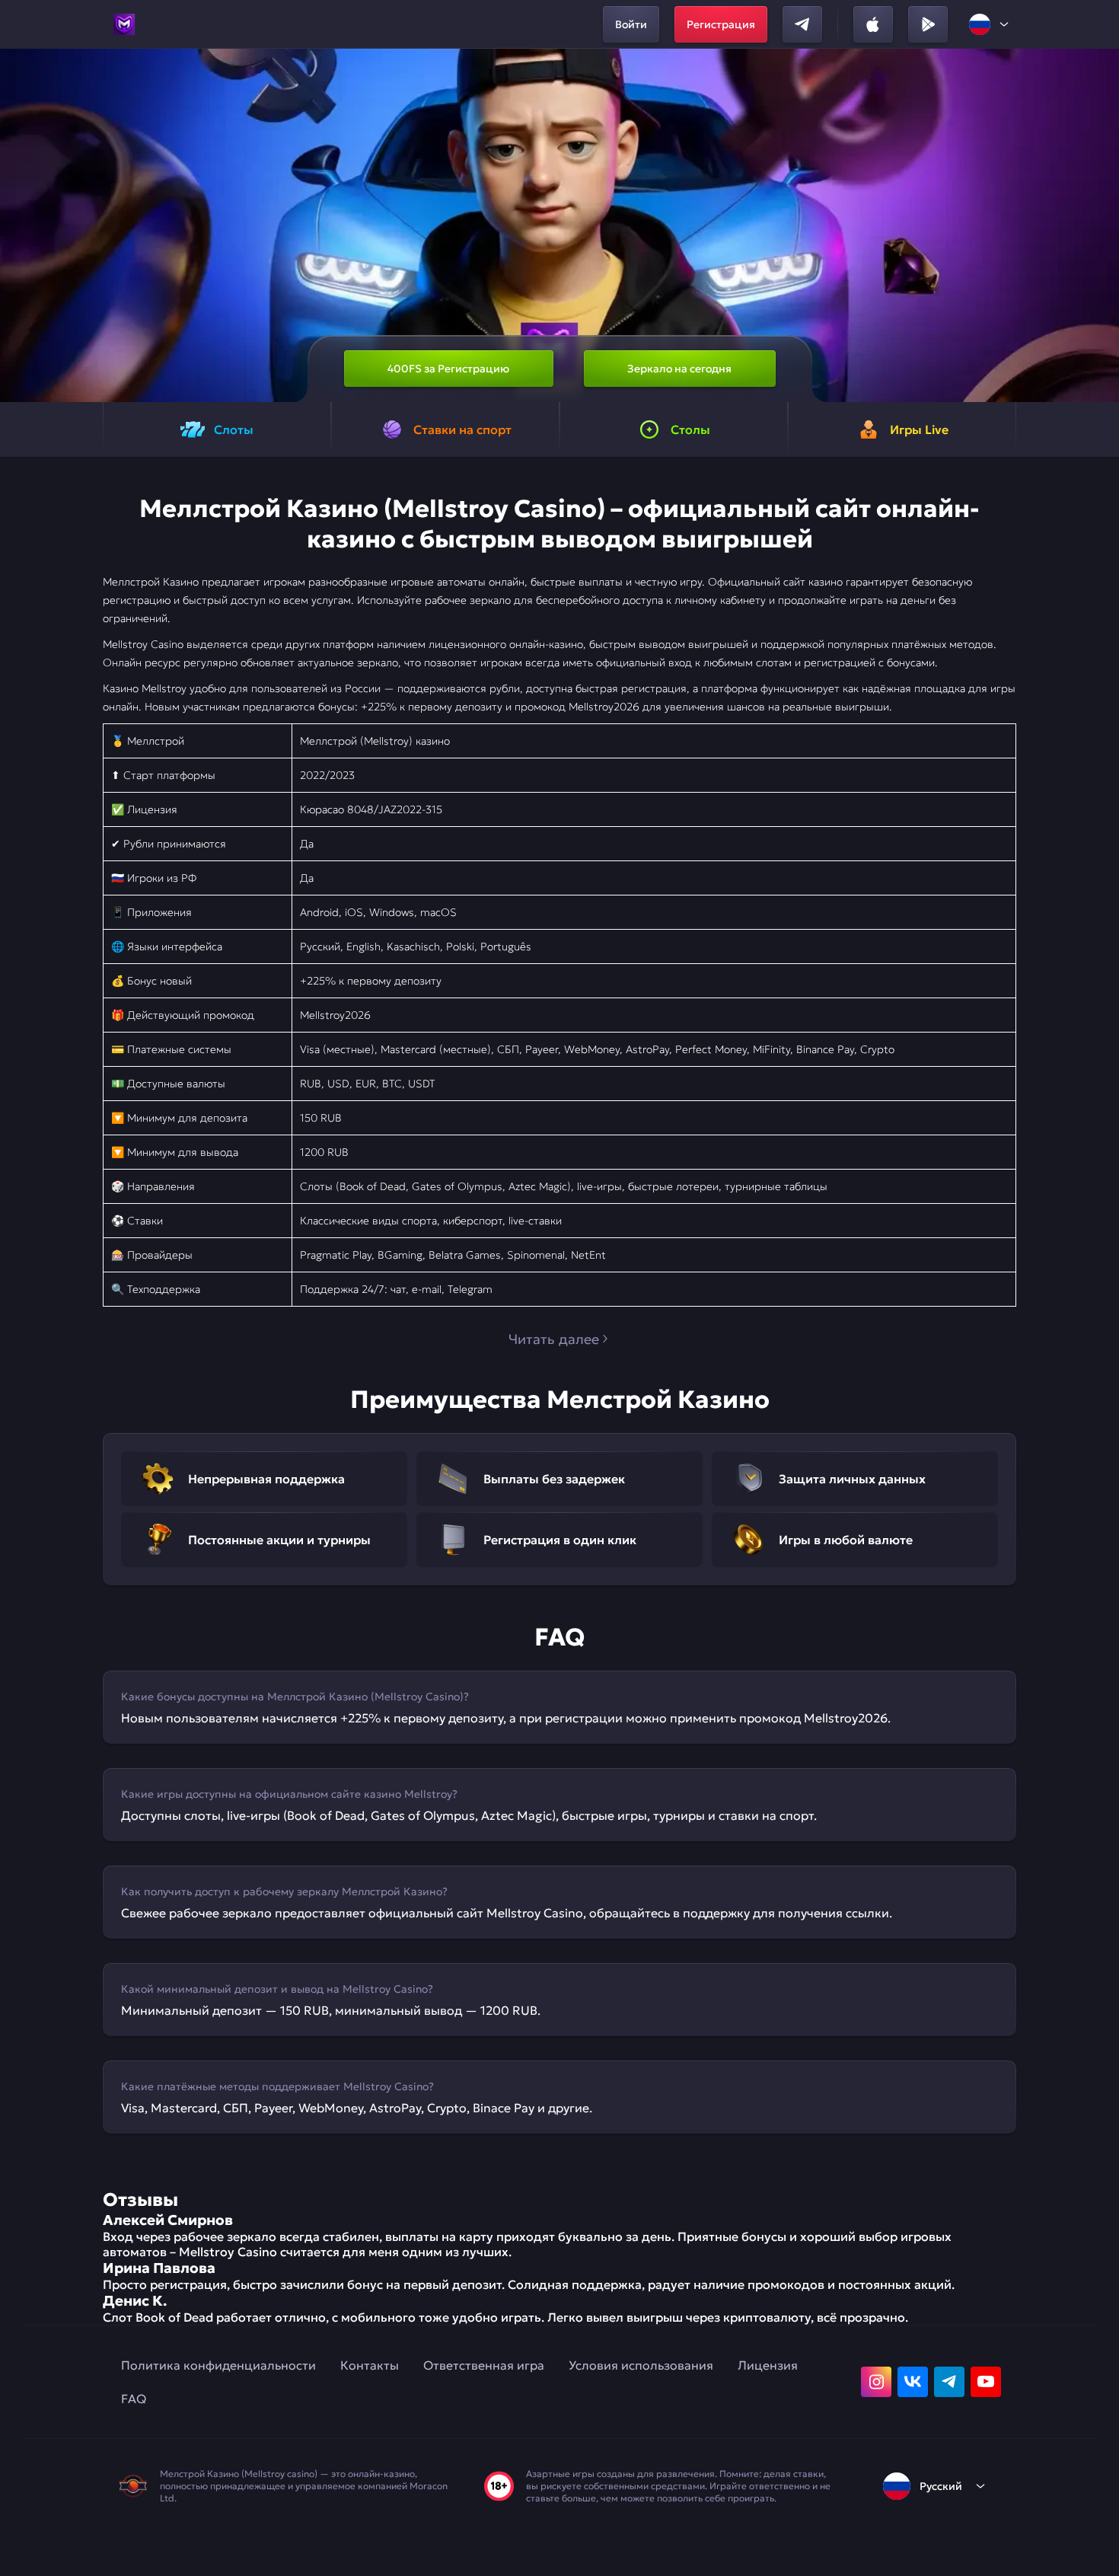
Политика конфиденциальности (218, 2365)
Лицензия (768, 2365)
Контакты (370, 2365)
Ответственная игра (484, 2365)
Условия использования (641, 2365)
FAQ (134, 2399)
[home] (124, 24)
